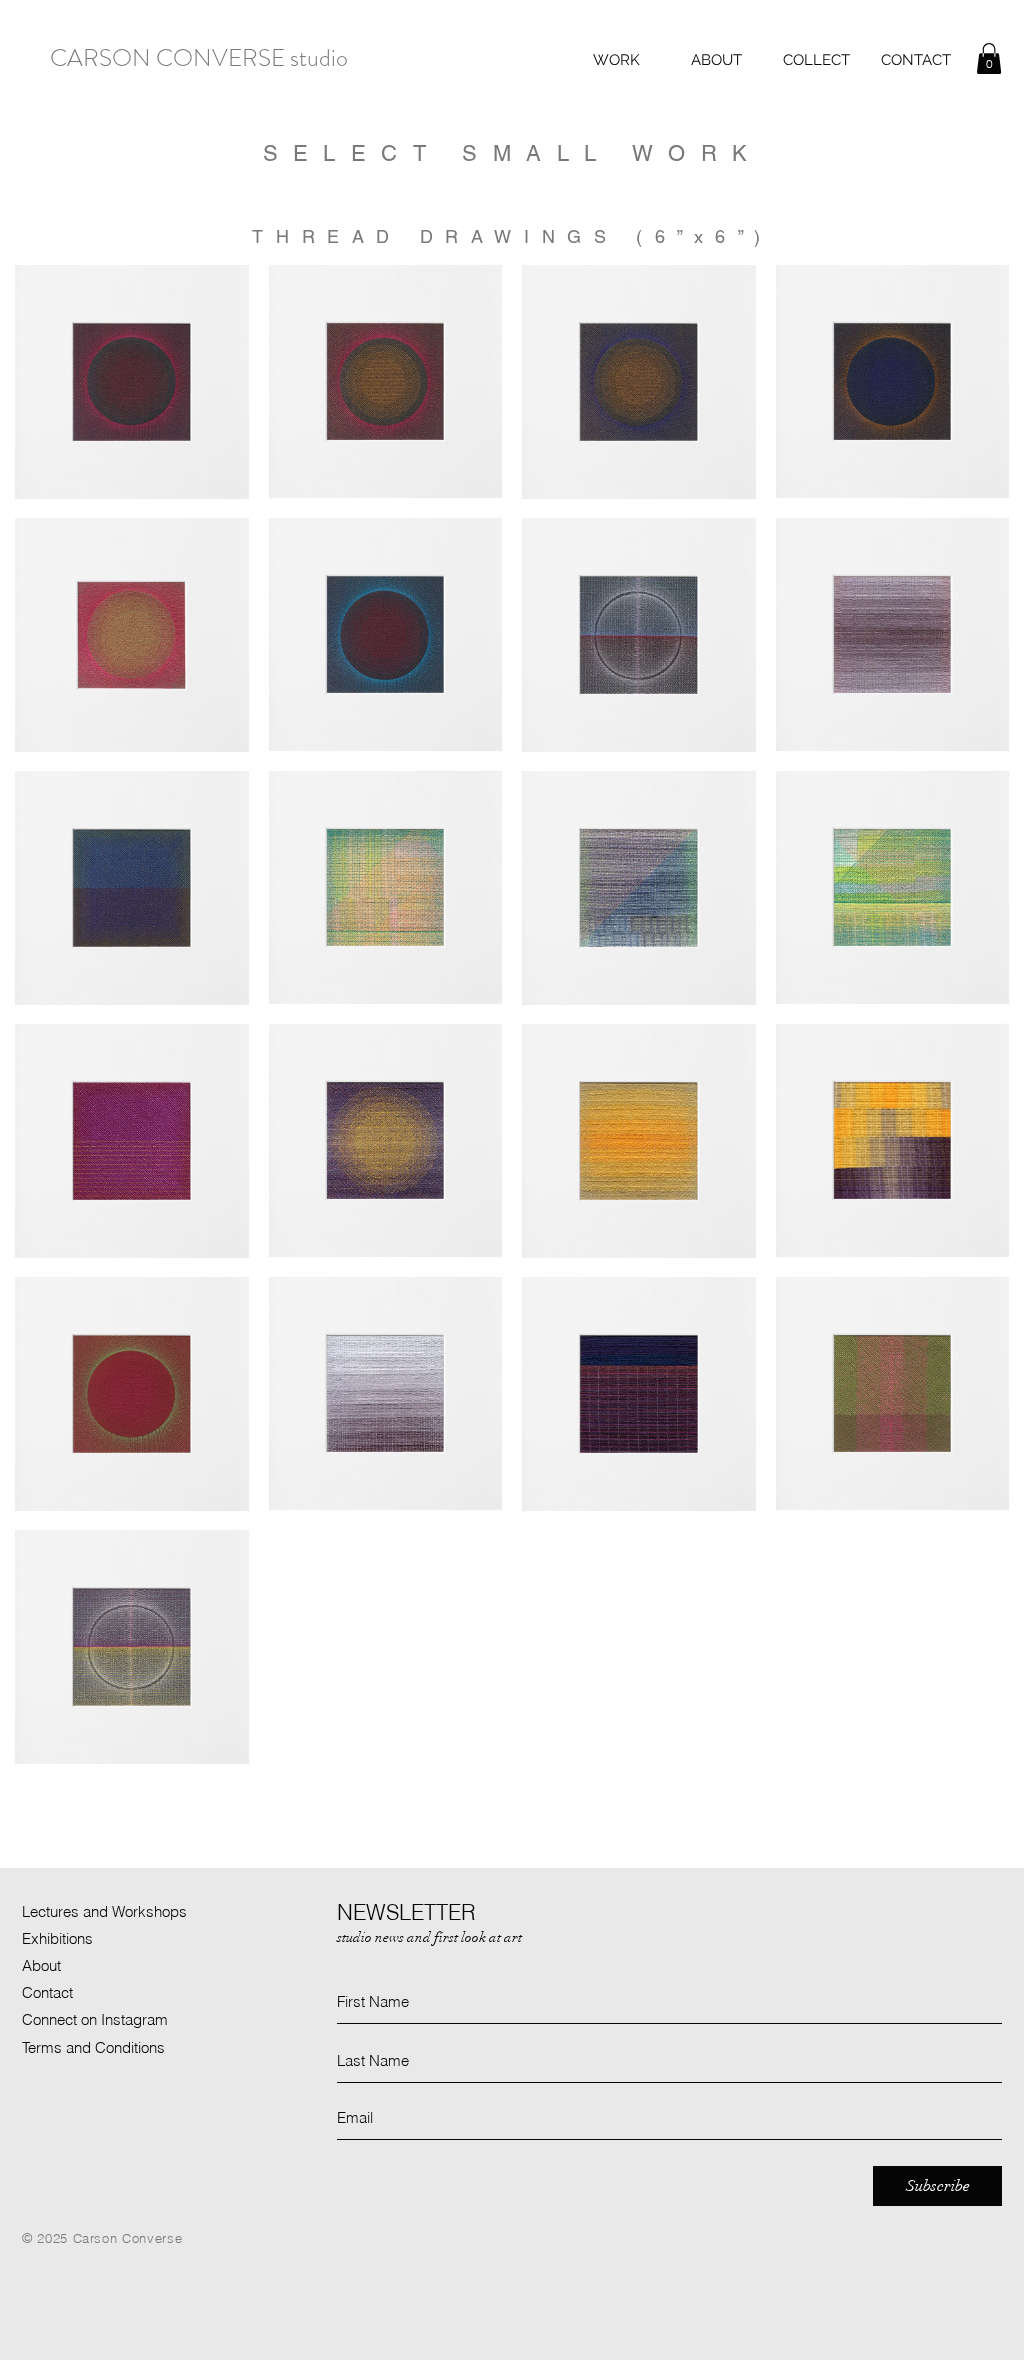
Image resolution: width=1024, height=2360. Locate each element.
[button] (616, 60)
